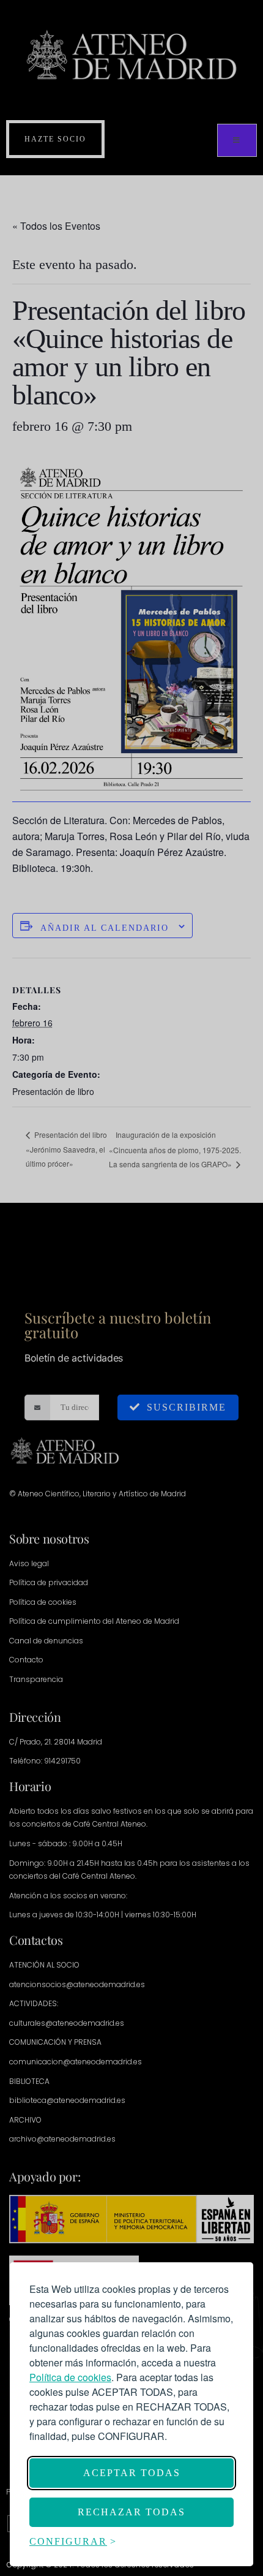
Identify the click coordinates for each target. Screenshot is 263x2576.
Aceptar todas (132, 2473)
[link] (70, 2377)
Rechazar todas (131, 2512)
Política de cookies (70, 2377)
